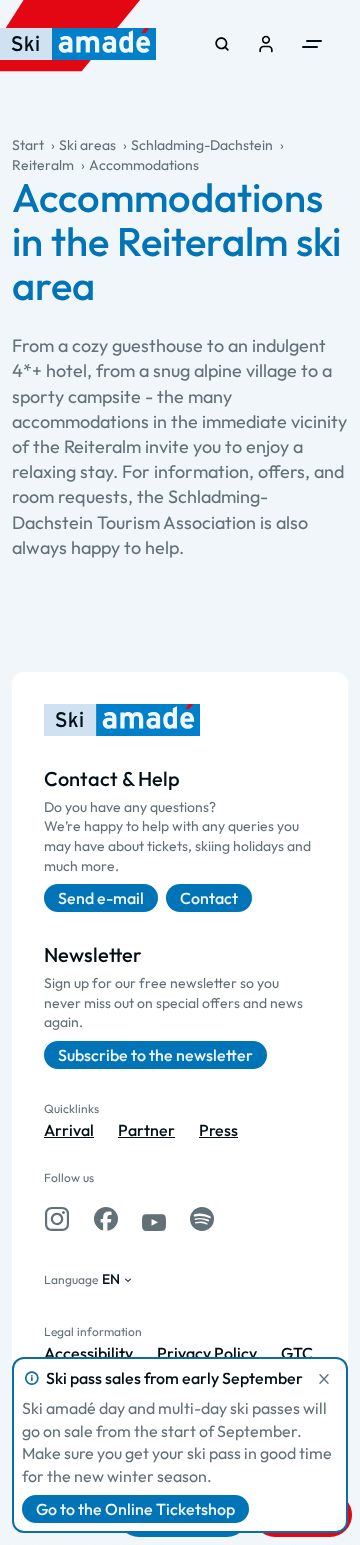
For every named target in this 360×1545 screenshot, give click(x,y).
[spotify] (202, 1219)
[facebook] (106, 1219)
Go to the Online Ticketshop (135, 1509)
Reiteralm (43, 165)
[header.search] (222, 44)
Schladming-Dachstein (202, 145)
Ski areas (87, 145)
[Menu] (312, 44)
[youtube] (154, 1219)
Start (28, 145)
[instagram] (57, 1219)
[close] (324, 1379)
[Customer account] (266, 44)
